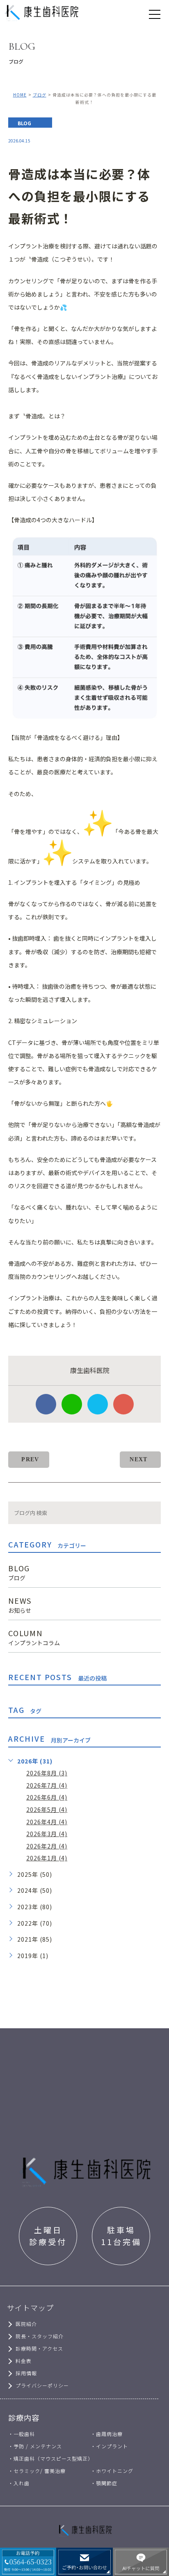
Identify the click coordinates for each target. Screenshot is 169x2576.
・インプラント (109, 2446)
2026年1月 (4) (47, 1858)
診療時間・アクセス (39, 2348)
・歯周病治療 (107, 2434)
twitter (98, 1404)
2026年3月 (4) (47, 1834)
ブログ (40, 95)
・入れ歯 (19, 2483)
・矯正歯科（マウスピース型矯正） (51, 2458)
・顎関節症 (104, 2483)
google (123, 1404)
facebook (46, 1404)
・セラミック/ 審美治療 (37, 2471)
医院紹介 (26, 2324)
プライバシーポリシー (42, 2385)
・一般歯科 (22, 2434)
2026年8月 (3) (47, 1773)
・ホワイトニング (112, 2471)
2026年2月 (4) (47, 1846)
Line (72, 1404)
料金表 (24, 2361)
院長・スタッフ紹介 (40, 2336)
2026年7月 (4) (47, 1785)
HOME (20, 95)
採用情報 (26, 2373)
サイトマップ (30, 2307)
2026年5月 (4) (47, 1809)
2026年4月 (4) (47, 1822)
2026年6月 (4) (47, 1797)
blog (24, 123)
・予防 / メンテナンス (35, 2446)
